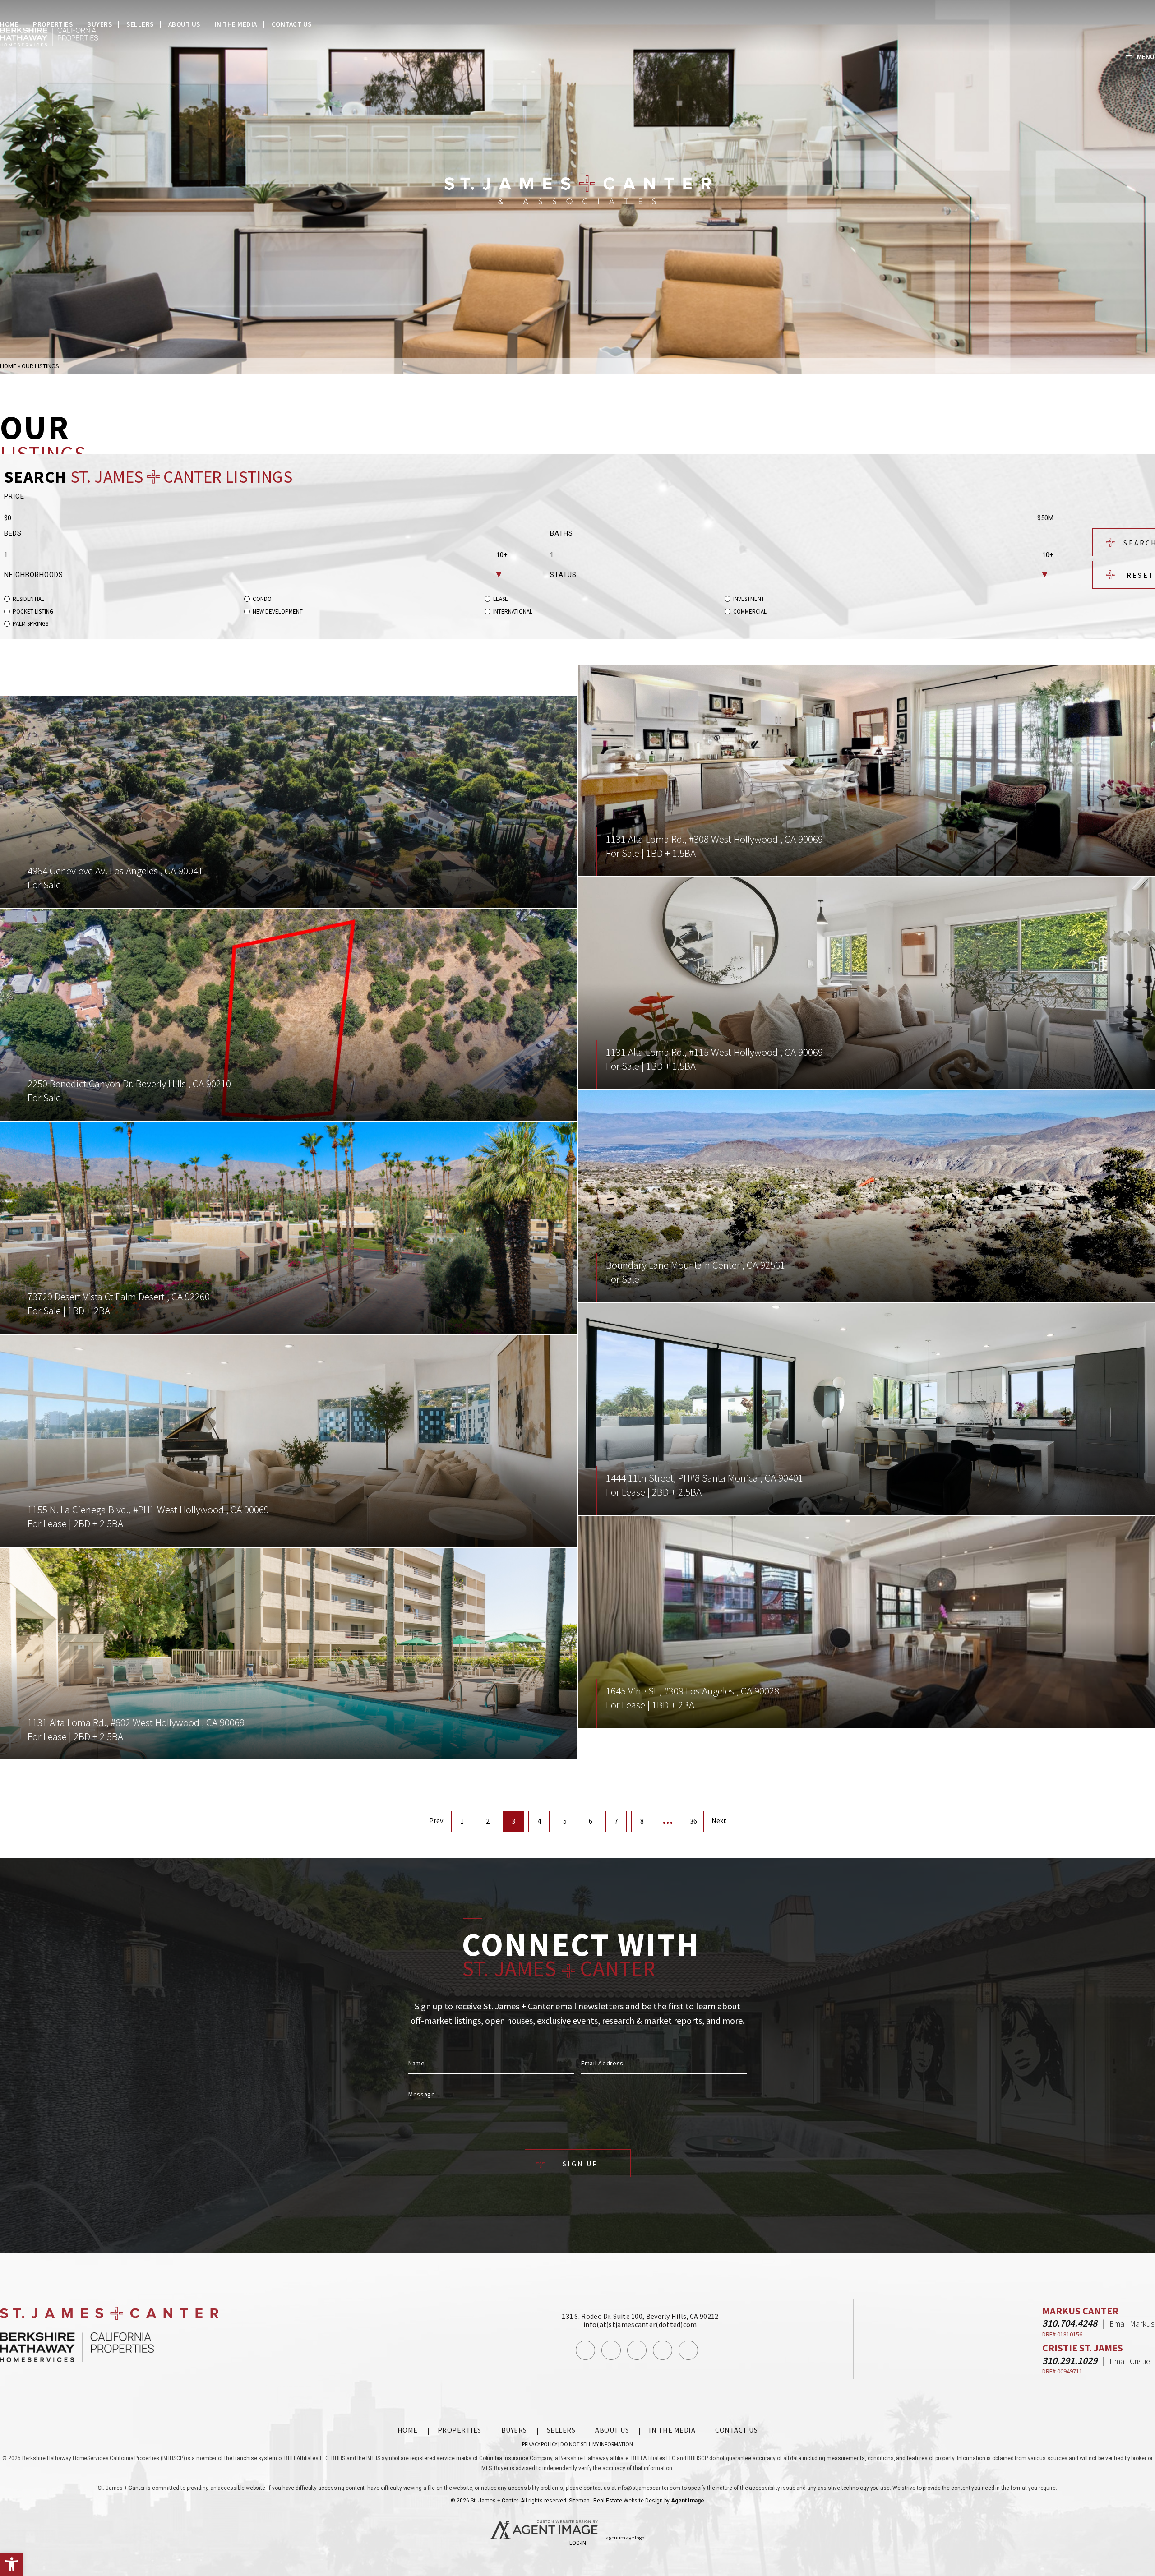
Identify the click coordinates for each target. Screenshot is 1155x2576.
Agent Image (688, 2501)
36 (693, 1821)
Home (9, 24)
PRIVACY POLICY (540, 2444)
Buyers (99, 24)
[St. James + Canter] (578, 190)
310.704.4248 (1070, 2323)
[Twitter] (637, 2350)
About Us (184, 24)
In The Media (236, 24)
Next (719, 1820)
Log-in (578, 2543)
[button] (12, 2564)
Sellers (140, 24)
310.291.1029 (1070, 2360)
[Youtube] (663, 2350)
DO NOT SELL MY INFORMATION (597, 2444)
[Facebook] (585, 2350)
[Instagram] (611, 2350)
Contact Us (292, 24)
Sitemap (579, 2501)
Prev (436, 1820)
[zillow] (688, 2350)
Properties (53, 24)
